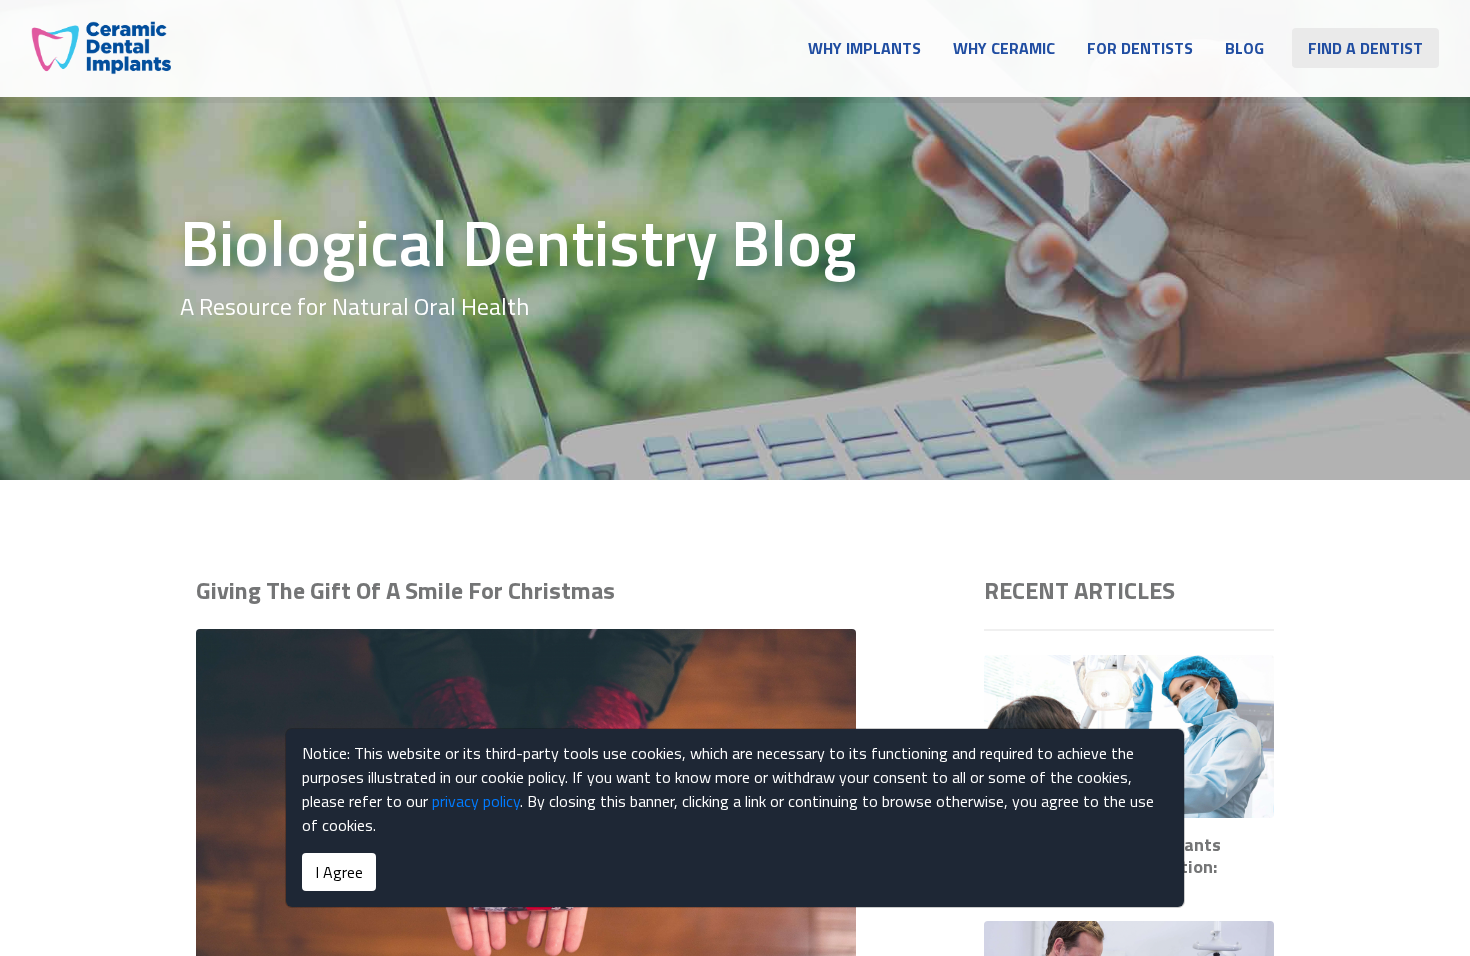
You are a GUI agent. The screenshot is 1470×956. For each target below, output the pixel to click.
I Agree (339, 872)
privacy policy (476, 801)
